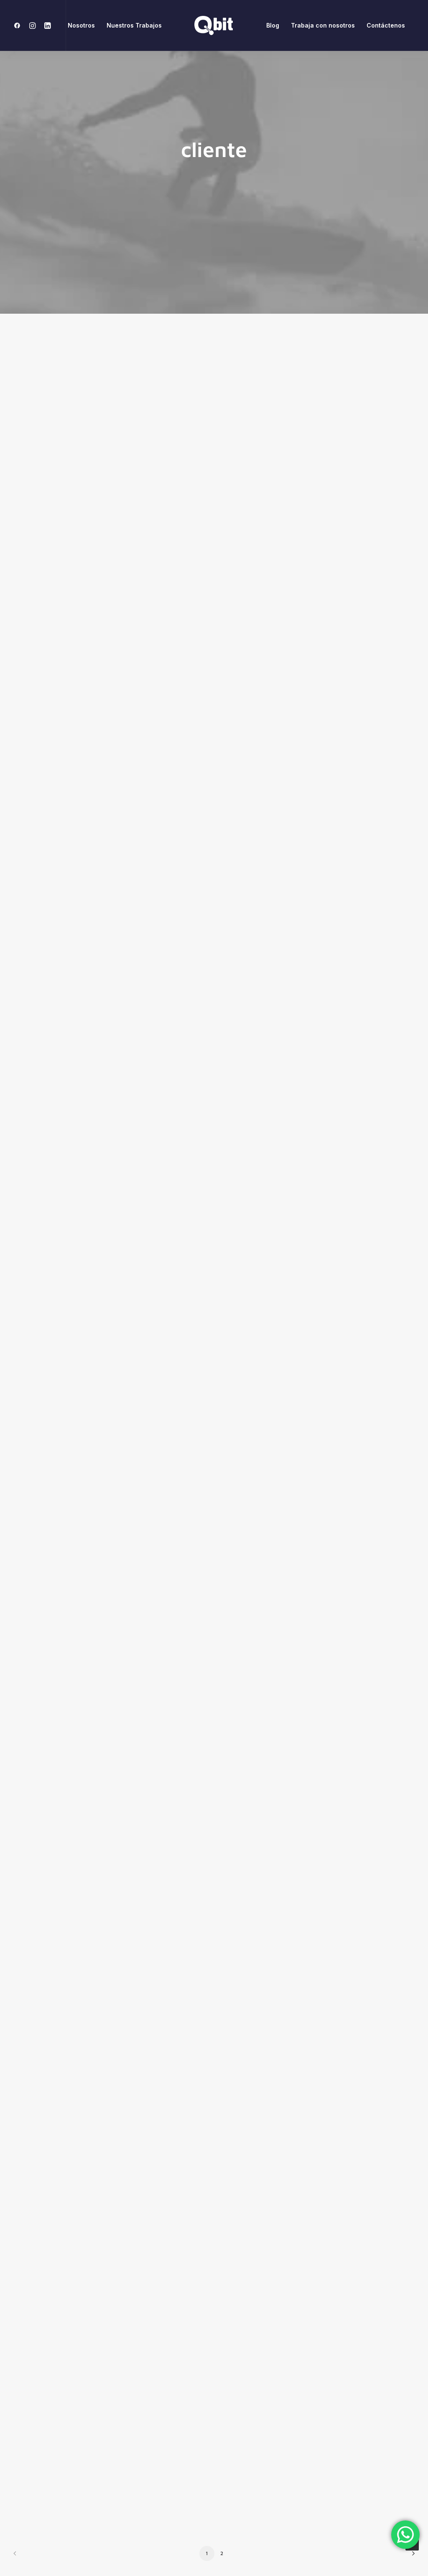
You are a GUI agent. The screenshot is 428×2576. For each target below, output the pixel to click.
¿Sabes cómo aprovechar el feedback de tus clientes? (136, 2102)
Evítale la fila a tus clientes (87, 1658)
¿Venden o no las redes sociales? (99, 622)
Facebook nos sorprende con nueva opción (117, 1313)
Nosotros (81, 25)
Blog (273, 25)
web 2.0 (370, 364)
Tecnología (332, 710)
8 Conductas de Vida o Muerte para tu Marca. (119, 1757)
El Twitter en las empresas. (89, 2447)
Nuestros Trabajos (134, 25)
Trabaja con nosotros (323, 25)
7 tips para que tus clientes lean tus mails (112, 968)
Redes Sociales (269, 364)
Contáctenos (386, 25)
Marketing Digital (324, 364)
